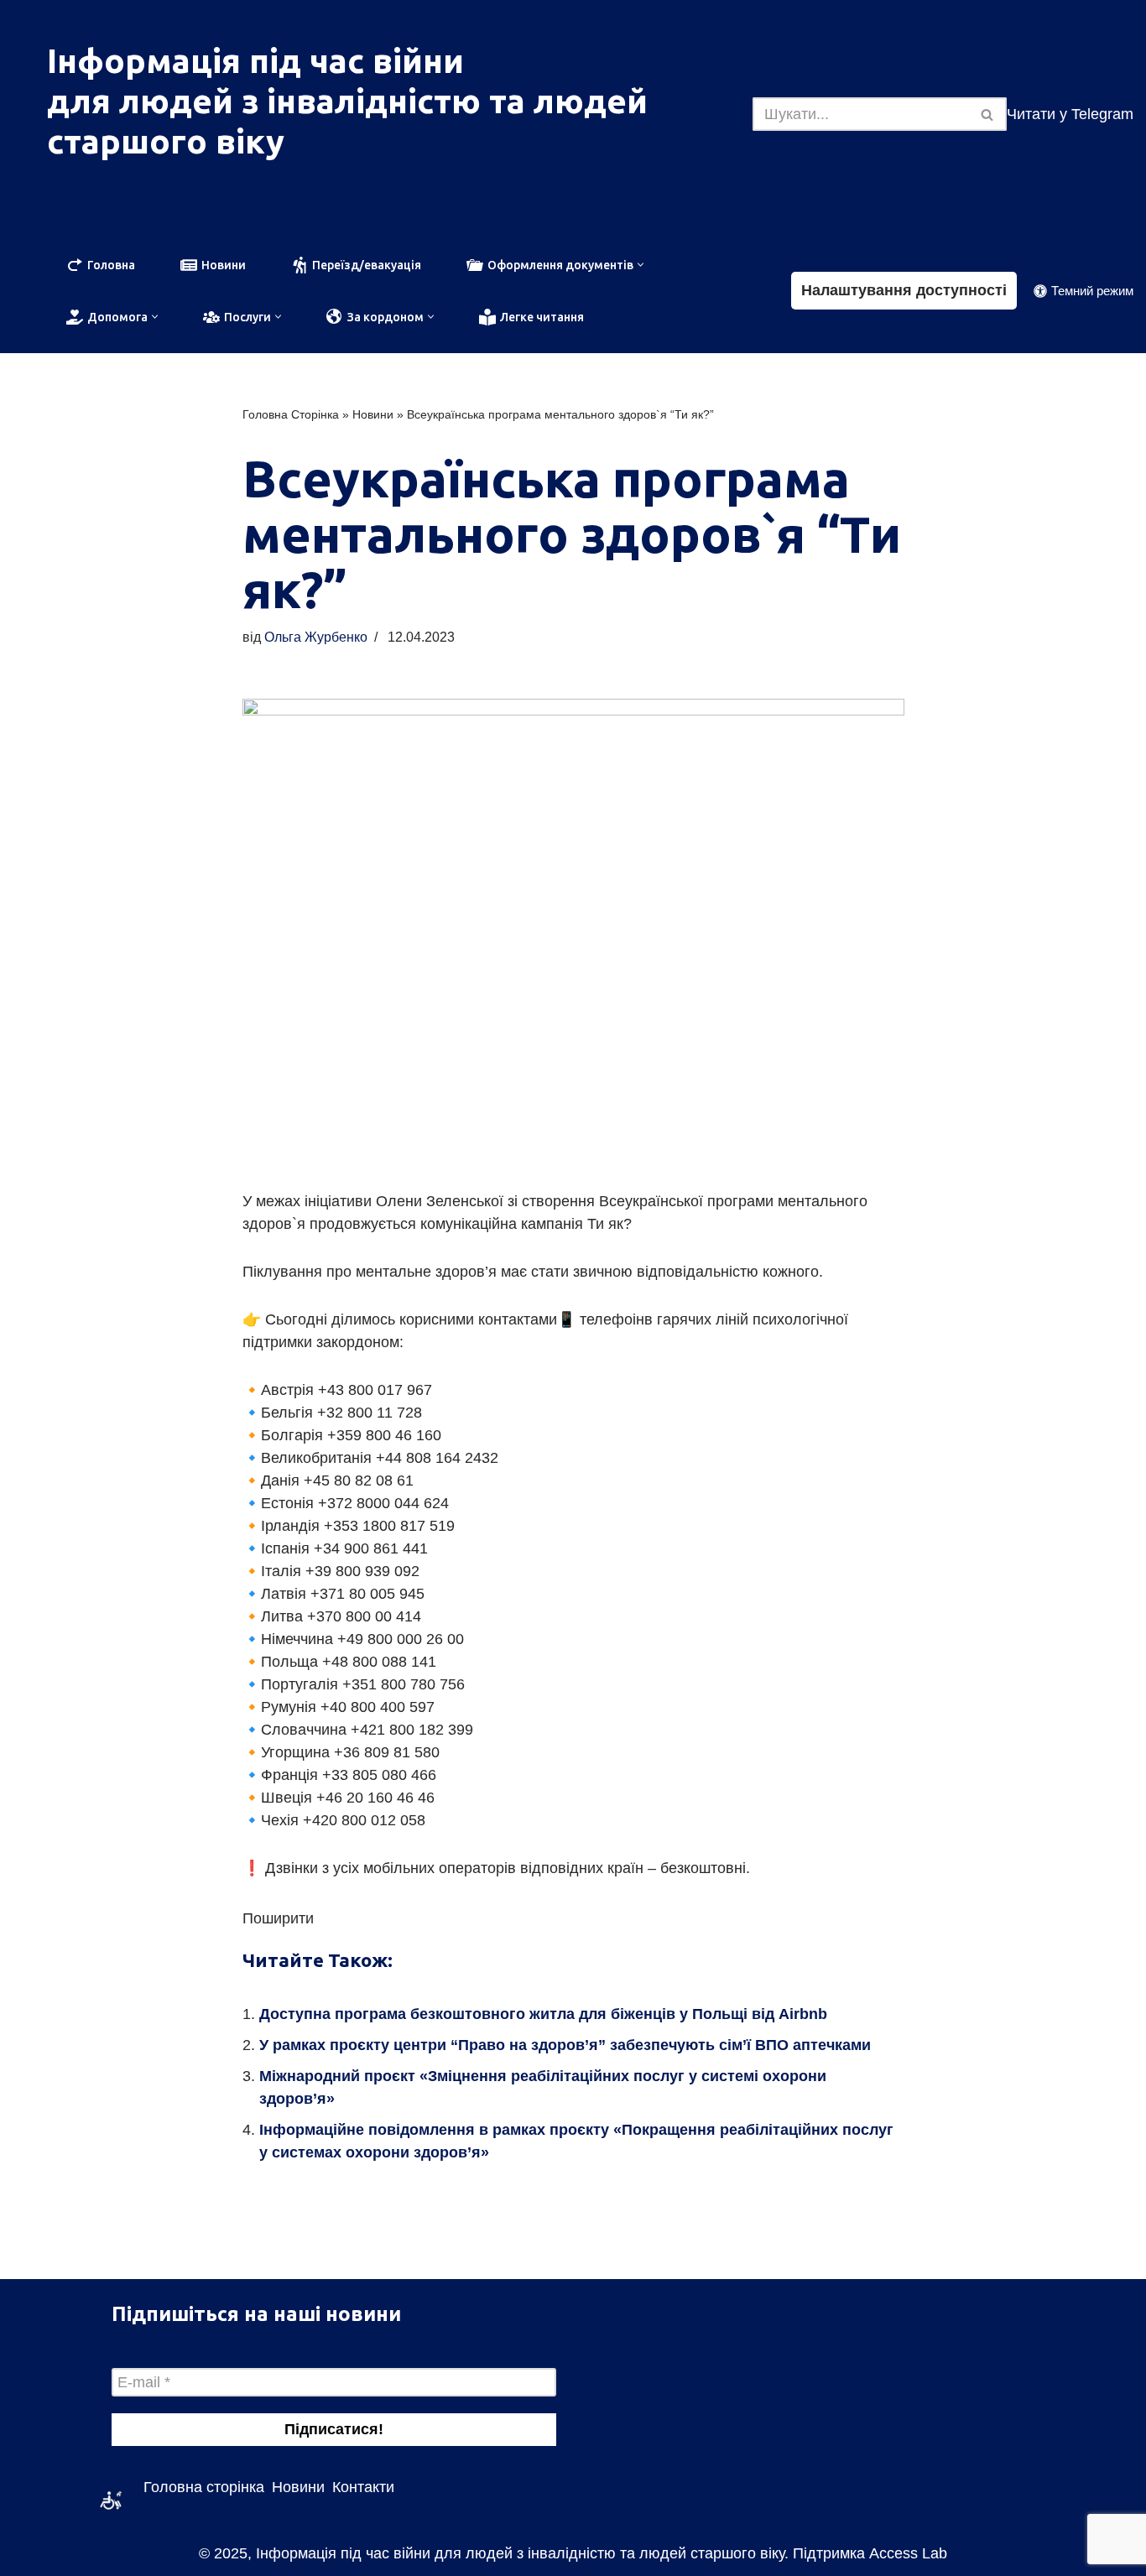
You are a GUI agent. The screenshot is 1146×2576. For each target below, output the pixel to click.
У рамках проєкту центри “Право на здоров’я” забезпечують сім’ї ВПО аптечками (565, 2045)
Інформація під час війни (255, 61)
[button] (641, 265)
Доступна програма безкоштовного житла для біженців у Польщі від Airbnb (543, 2014)
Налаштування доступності (904, 290)
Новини (373, 414)
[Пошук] (988, 114)
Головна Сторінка (291, 414)
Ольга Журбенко (316, 637)
